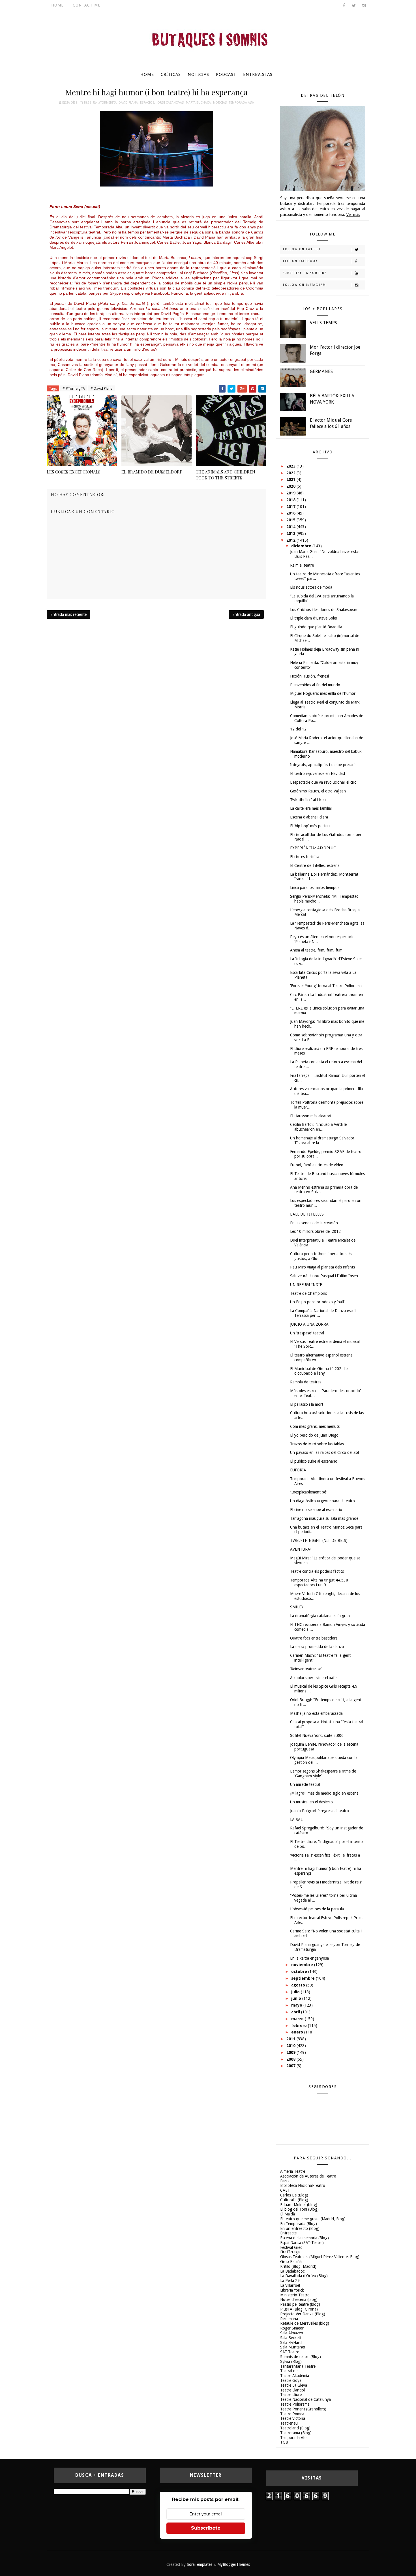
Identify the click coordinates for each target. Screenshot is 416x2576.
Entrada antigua (246, 614)
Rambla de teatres (306, 1382)
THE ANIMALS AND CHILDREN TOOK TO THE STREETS (226, 475)
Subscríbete (206, 2528)
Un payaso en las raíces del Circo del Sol (324, 1452)
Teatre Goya (291, 2380)
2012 (291, 540)
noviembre (303, 1965)
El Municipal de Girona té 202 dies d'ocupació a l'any (320, 1371)
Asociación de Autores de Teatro (308, 2176)
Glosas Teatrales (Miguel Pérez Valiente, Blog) (320, 2257)
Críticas (171, 74)
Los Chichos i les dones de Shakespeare (324, 610)
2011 (291, 2039)
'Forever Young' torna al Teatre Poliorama (326, 986)
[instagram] (364, 6)
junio (297, 1998)
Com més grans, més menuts (315, 1426)
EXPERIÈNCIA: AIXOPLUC (313, 848)
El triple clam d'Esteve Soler (314, 618)
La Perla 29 (290, 2281)
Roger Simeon (292, 2328)
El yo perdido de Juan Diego (314, 1435)
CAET (285, 2190)
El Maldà (288, 2214)
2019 (291, 493)
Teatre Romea (292, 2414)
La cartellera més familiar (311, 808)
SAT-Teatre (290, 2352)
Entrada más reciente (68, 614)
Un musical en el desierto (311, 1802)
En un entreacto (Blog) (300, 2228)
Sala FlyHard (291, 2343)
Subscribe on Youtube (305, 273)
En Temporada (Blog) (299, 2224)
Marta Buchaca (198, 103)
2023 (291, 466)
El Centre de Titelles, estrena (315, 865)
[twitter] (354, 6)
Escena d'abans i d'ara (309, 817)
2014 (291, 527)
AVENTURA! (301, 1549)
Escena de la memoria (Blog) (305, 2238)
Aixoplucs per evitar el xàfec (314, 1678)
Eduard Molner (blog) (299, 2205)
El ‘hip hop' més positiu (310, 826)
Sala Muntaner (293, 2347)
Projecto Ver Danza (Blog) (303, 2314)
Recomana (289, 2319)
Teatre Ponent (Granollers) (303, 2409)
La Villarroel (290, 2285)
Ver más (353, 215)
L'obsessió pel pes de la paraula (317, 1909)
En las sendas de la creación (314, 1223)
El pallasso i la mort (307, 1404)
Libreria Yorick (292, 2290)
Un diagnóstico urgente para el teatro (322, 1501)
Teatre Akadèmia (295, 2376)
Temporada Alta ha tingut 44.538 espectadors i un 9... (319, 1582)
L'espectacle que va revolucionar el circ (323, 782)
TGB (284, 2442)
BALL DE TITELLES (307, 1214)
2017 (291, 507)
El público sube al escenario (314, 1461)
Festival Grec (291, 2247)
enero (298, 2032)
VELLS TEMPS (323, 323)
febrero (300, 2026)
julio (296, 1992)
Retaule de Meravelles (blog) (305, 2323)
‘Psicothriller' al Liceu (308, 800)
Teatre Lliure (291, 2395)
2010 (291, 2046)
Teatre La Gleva (294, 2385)
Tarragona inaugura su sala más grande (324, 1518)
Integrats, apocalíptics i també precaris (323, 765)
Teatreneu (289, 2423)
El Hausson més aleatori (311, 1116)
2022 (291, 473)
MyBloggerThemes (234, 2564)
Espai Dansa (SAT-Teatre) (302, 2243)
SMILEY (297, 1607)
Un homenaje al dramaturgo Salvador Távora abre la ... (322, 1140)
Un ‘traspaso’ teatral (307, 1333)
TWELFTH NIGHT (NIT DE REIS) (319, 1540)
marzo (298, 2019)
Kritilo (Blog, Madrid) (298, 2266)
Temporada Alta (242, 103)
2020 (291, 486)
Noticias (198, 74)
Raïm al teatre (302, 565)
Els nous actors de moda (311, 587)
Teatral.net (290, 2371)
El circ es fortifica (305, 857)
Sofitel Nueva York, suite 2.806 (317, 1735)
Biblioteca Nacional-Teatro (303, 2185)
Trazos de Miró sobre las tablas (317, 1444)
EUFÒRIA (298, 1470)
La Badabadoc (292, 2271)
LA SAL (296, 1820)
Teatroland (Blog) (295, 2428)
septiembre (304, 1978)
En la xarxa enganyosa (309, 1958)
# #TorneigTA (74, 388)
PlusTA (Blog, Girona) (299, 2309)
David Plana (128, 103)
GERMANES (321, 371)
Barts (285, 2181)
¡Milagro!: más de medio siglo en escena (324, 1793)
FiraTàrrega (290, 2252)
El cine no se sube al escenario (316, 1510)
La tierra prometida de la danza (317, 1647)
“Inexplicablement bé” (309, 1492)
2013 (291, 533)
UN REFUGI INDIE (306, 1285)
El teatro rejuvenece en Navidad (318, 773)
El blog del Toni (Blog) (299, 2209)
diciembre (302, 546)
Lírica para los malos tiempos (315, 888)
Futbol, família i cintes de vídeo (317, 1165)
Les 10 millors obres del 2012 (315, 1231)
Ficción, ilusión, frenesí (309, 676)
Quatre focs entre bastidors (314, 1638)
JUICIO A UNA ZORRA (309, 1324)
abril (296, 2012)
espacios (147, 103)
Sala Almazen (292, 2333)
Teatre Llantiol (292, 2390)
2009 (291, 2052)
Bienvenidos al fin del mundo (315, 685)
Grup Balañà (291, 2262)
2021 (291, 479)
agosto (299, 1985)
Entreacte (288, 2233)
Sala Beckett (291, 2338)
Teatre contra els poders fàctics (317, 1571)
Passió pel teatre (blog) (300, 2304)
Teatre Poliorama (295, 2404)
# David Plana (102, 388)
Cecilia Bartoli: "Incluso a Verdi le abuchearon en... (318, 1127)
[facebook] (344, 6)
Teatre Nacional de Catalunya (305, 2399)
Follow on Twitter (302, 249)
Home (57, 5)
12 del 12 (298, 729)
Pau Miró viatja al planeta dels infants (322, 1267)
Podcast (226, 74)
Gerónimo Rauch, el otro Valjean (318, 791)
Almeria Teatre (293, 2171)
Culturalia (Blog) (294, 2200)
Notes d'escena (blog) (299, 2299)
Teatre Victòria (293, 2418)
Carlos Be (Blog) (294, 2195)
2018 (291, 500)
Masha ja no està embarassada (316, 1713)
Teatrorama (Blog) (296, 2433)
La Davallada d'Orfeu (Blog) (304, 2276)
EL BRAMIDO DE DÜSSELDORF (152, 472)
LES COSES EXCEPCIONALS (74, 472)
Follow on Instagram (305, 285)
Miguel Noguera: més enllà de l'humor (323, 693)
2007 (291, 2066)
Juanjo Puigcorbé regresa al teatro (319, 1811)
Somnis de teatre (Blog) (301, 2357)
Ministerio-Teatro (295, 2295)
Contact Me (87, 5)
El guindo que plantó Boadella (316, 627)
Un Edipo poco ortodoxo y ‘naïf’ (318, 1302)
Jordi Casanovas (170, 103)
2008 (291, 2059)
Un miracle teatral (305, 1784)
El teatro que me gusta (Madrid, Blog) (313, 2219)
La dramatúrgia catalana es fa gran (320, 1616)
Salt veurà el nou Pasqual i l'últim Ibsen (324, 1276)
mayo (297, 2005)
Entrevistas (258, 74)
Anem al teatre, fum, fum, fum (316, 950)
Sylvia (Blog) (291, 2361)
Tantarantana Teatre (298, 2366)
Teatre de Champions (308, 1293)
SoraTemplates (200, 2564)
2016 (291, 513)
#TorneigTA (107, 103)
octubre (300, 1971)
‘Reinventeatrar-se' (306, 1669)
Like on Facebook (300, 261)
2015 (291, 520)
